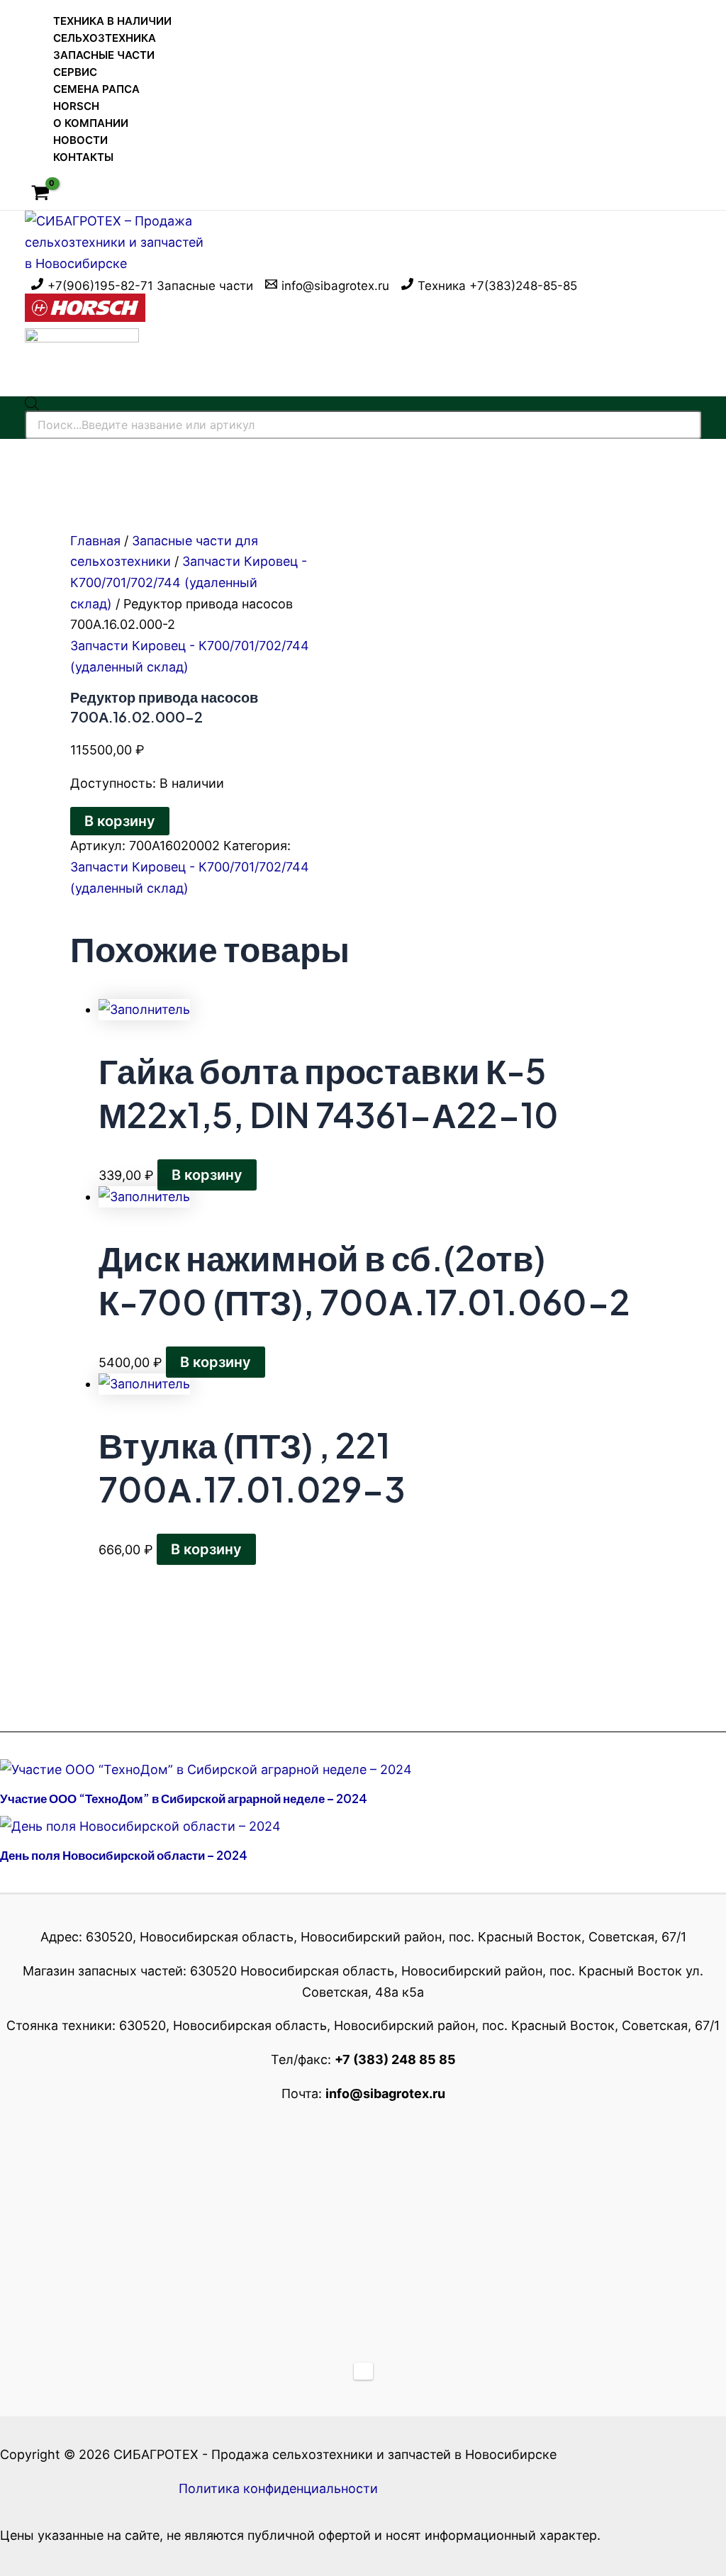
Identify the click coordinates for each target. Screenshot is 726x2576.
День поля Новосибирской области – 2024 (124, 1855)
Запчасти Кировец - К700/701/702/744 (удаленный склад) (189, 582)
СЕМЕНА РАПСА (96, 89)
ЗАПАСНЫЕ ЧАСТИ (104, 55)
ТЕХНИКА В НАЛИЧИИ (112, 21)
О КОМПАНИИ (91, 123)
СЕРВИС (75, 72)
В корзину (120, 821)
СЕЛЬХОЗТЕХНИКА (105, 38)
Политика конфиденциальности (278, 2488)
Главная (95, 541)
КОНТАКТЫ (83, 157)
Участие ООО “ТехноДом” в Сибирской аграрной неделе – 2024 (184, 1798)
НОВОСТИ (80, 140)
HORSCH (76, 106)
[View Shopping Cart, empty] (40, 194)
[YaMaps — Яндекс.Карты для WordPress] (363, 2371)
